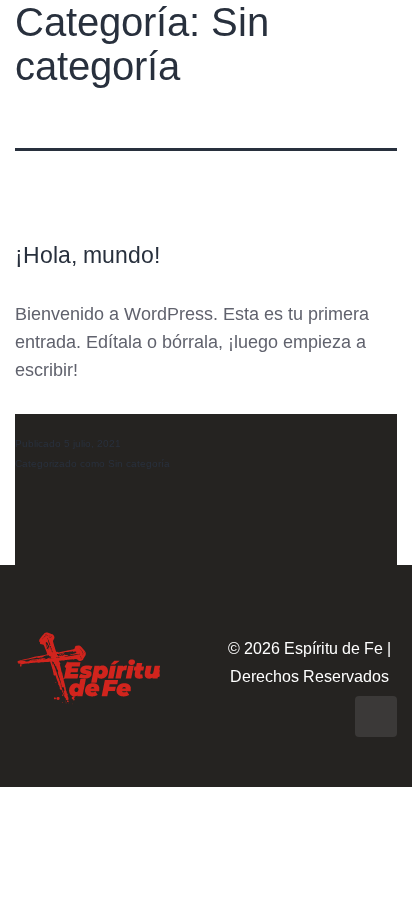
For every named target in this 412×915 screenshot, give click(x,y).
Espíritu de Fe (333, 648)
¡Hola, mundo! (87, 255)
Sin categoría (139, 463)
